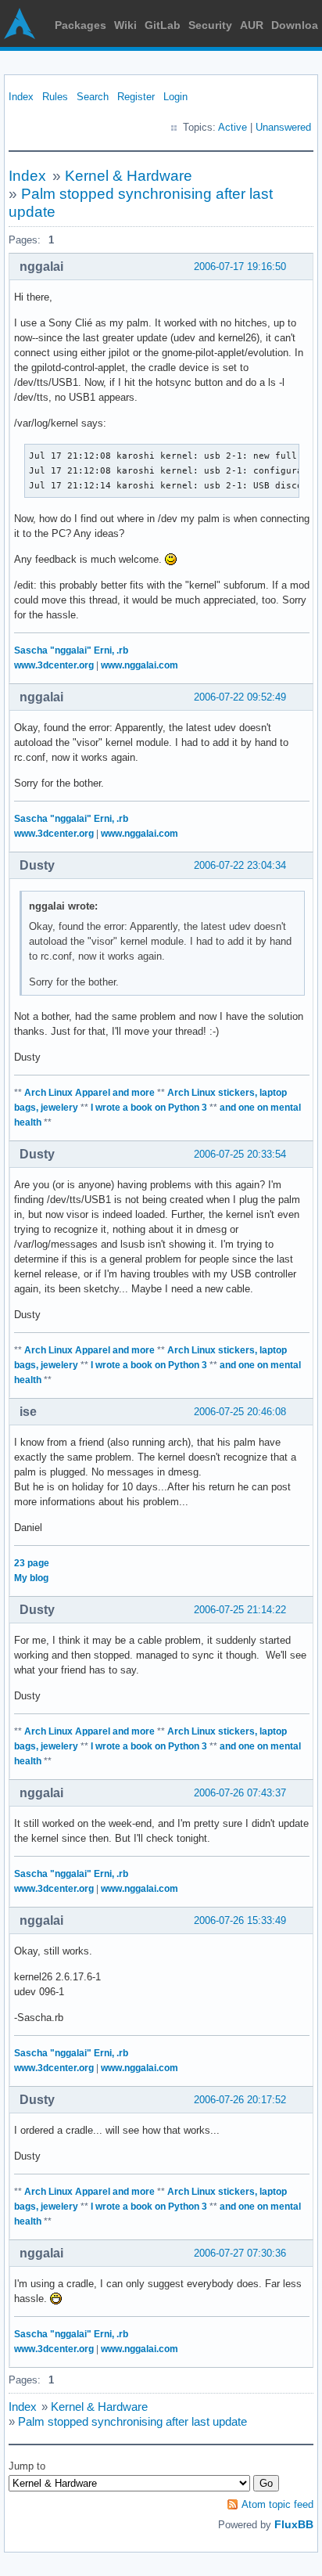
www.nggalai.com (140, 665)
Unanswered (283, 127)
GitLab (163, 25)
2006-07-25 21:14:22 (240, 1610)
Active (233, 127)
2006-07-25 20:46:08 (240, 1412)
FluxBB (294, 2524)
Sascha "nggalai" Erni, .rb (71, 650)
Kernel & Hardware (129, 176)
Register (136, 97)
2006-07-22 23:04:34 (240, 865)
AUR (252, 25)
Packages (80, 25)
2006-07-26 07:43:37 (240, 1793)
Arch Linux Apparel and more (89, 1093)
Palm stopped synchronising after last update (132, 2421)
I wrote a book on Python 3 (149, 1108)
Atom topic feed (277, 2504)
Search (93, 97)
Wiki (125, 25)
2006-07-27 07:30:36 (240, 2253)
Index (21, 97)
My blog (31, 1578)
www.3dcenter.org (54, 665)
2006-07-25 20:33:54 (240, 1154)
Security (210, 25)
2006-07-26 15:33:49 (240, 1920)
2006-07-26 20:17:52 (240, 2100)
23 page (32, 1563)
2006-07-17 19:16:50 (240, 267)
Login (175, 97)
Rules (55, 97)
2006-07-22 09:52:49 (240, 697)
